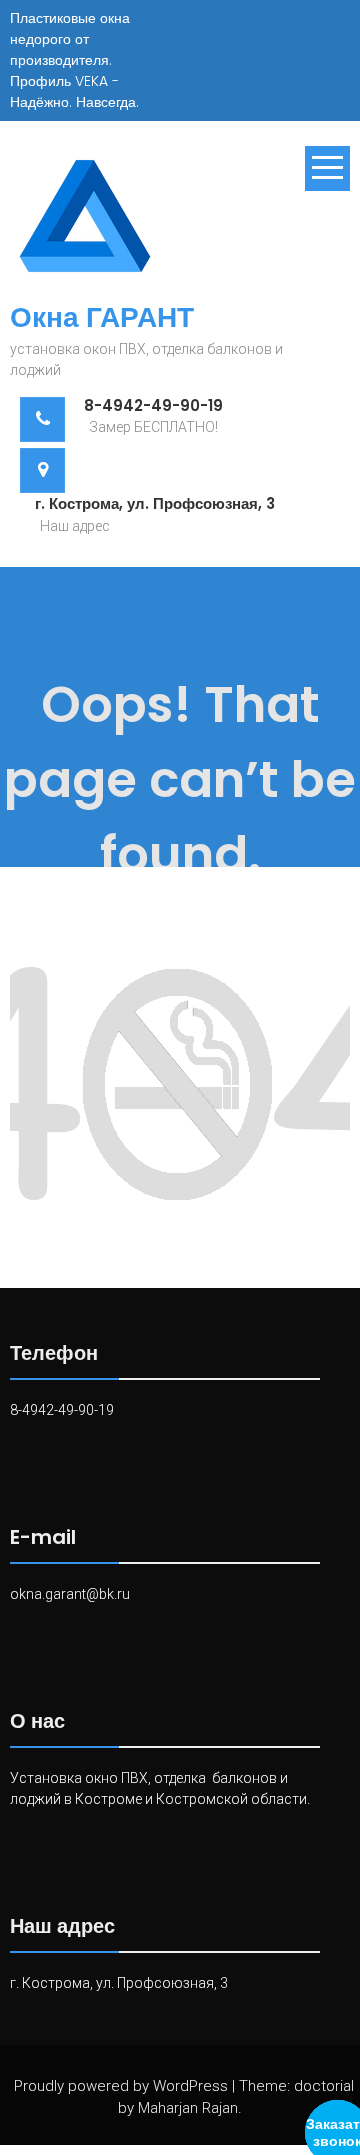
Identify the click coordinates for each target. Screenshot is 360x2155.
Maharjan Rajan (188, 2108)
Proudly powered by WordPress (121, 2086)
